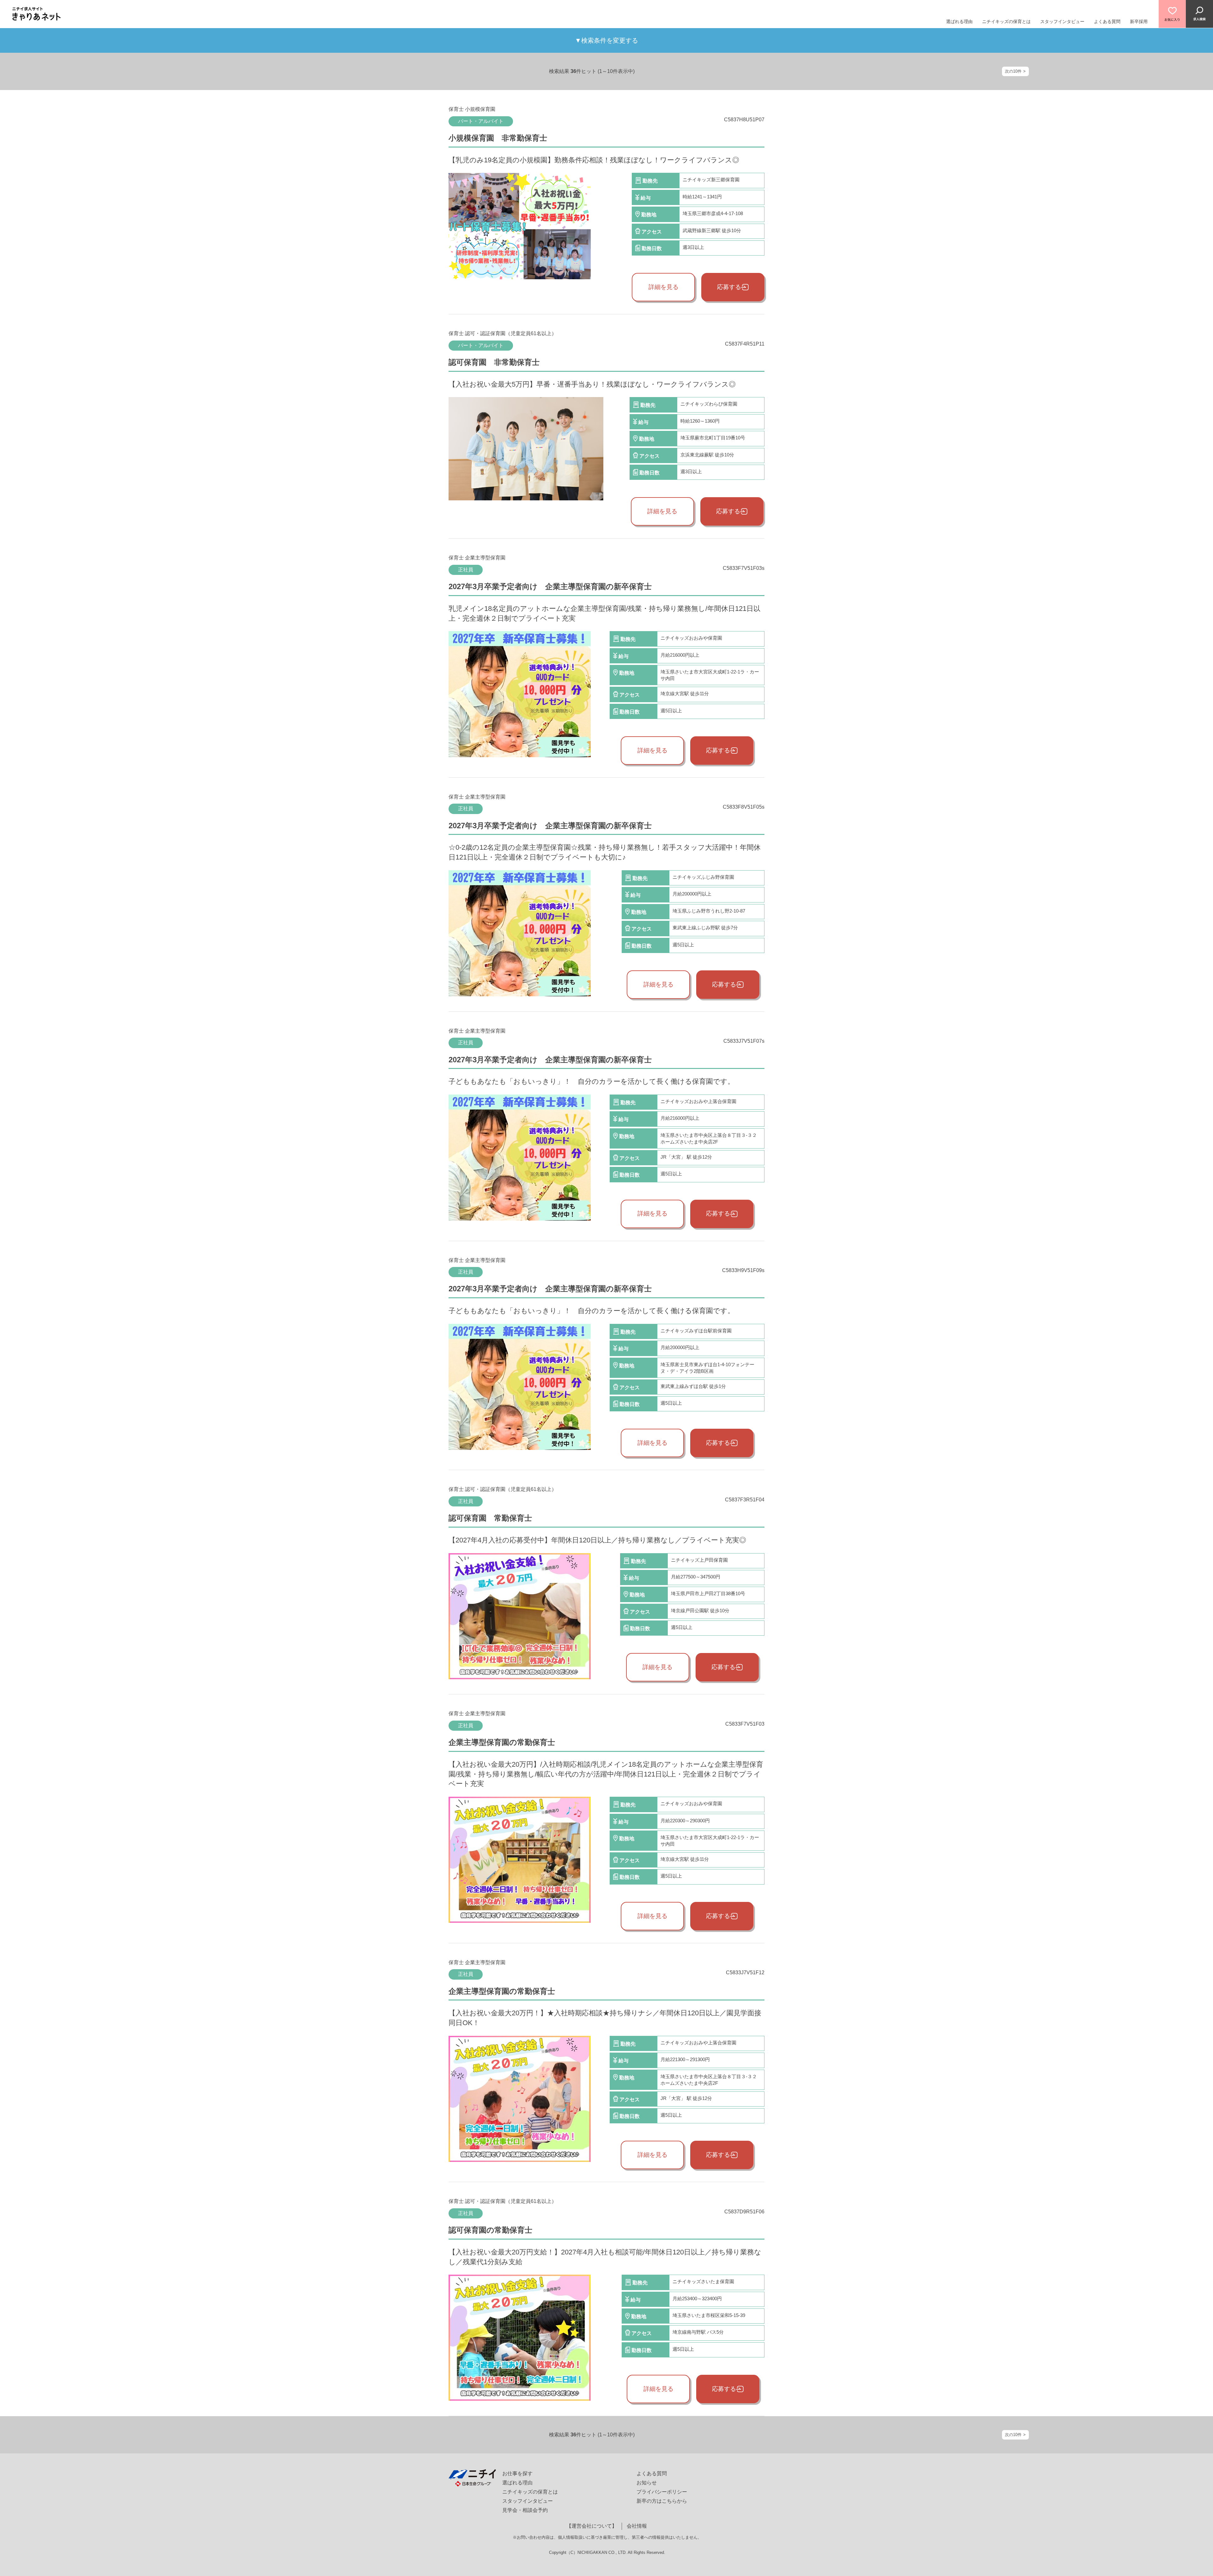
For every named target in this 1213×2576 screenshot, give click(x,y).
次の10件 (1013, 71)
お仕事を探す (517, 2473)
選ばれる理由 (959, 21)
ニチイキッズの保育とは (1006, 21)
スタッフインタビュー (1062, 21)
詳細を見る (664, 287)
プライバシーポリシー (662, 2492)
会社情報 (637, 2526)
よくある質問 (1107, 21)
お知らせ (647, 2483)
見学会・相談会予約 (525, 2510)
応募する (729, 287)
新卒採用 (1139, 21)
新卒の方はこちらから (662, 2501)
